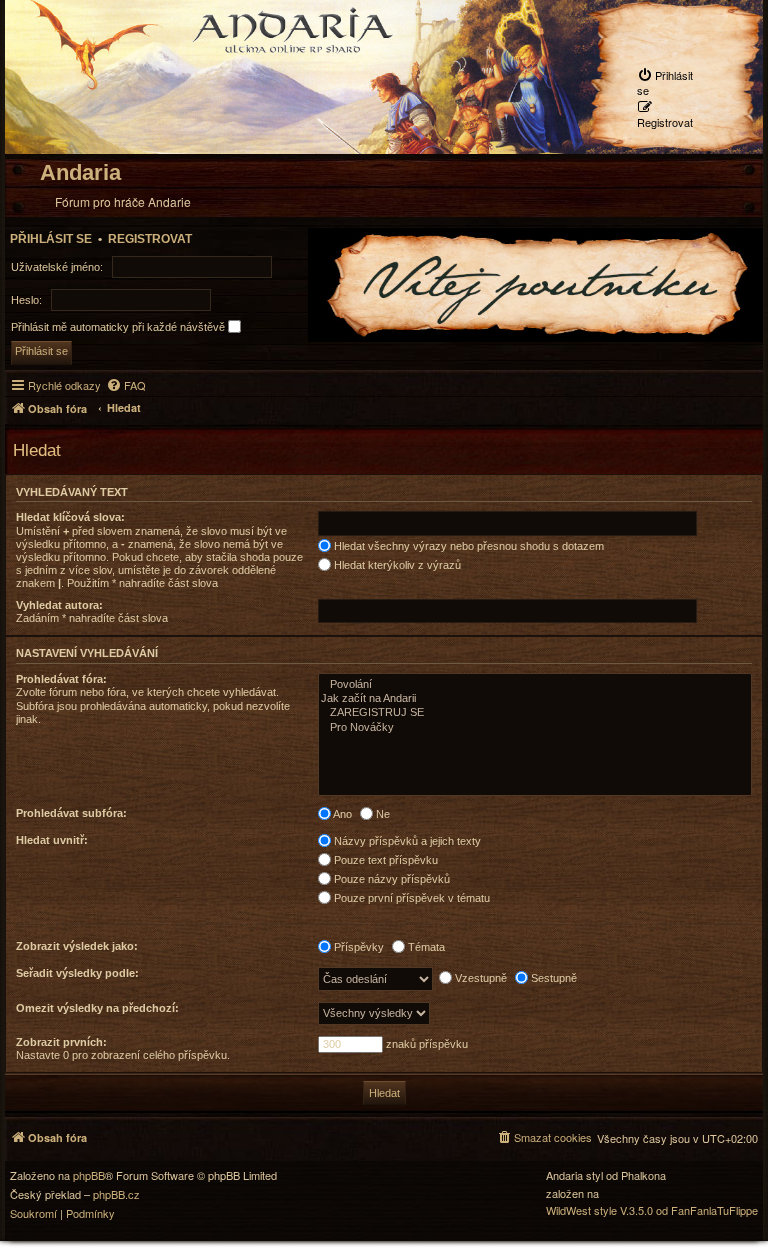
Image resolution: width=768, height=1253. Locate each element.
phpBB (89, 1175)
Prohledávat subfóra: (71, 813)
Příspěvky (357, 947)
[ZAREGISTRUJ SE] (535, 713)
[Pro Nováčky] (535, 728)
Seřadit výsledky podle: (77, 973)
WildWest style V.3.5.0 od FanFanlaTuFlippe (652, 1210)
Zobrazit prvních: (61, 1042)
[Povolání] (535, 685)
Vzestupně (479, 978)
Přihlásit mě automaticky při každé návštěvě (119, 327)
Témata (425, 947)
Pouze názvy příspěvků (390, 879)
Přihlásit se (51, 239)
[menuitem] (665, 82)
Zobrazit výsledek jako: (77, 946)
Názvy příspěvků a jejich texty (406, 841)
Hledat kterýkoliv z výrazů (396, 565)
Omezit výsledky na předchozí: (97, 1008)
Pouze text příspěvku (384, 860)
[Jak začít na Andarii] (535, 699)
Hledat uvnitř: (52, 840)
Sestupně (552, 978)
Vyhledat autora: (59, 605)
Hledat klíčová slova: (70, 517)
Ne (381, 814)
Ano (341, 814)
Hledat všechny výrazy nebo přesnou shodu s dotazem (467, 546)
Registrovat (150, 239)
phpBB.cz (116, 1194)
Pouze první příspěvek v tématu (410, 898)
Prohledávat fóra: (61, 679)
